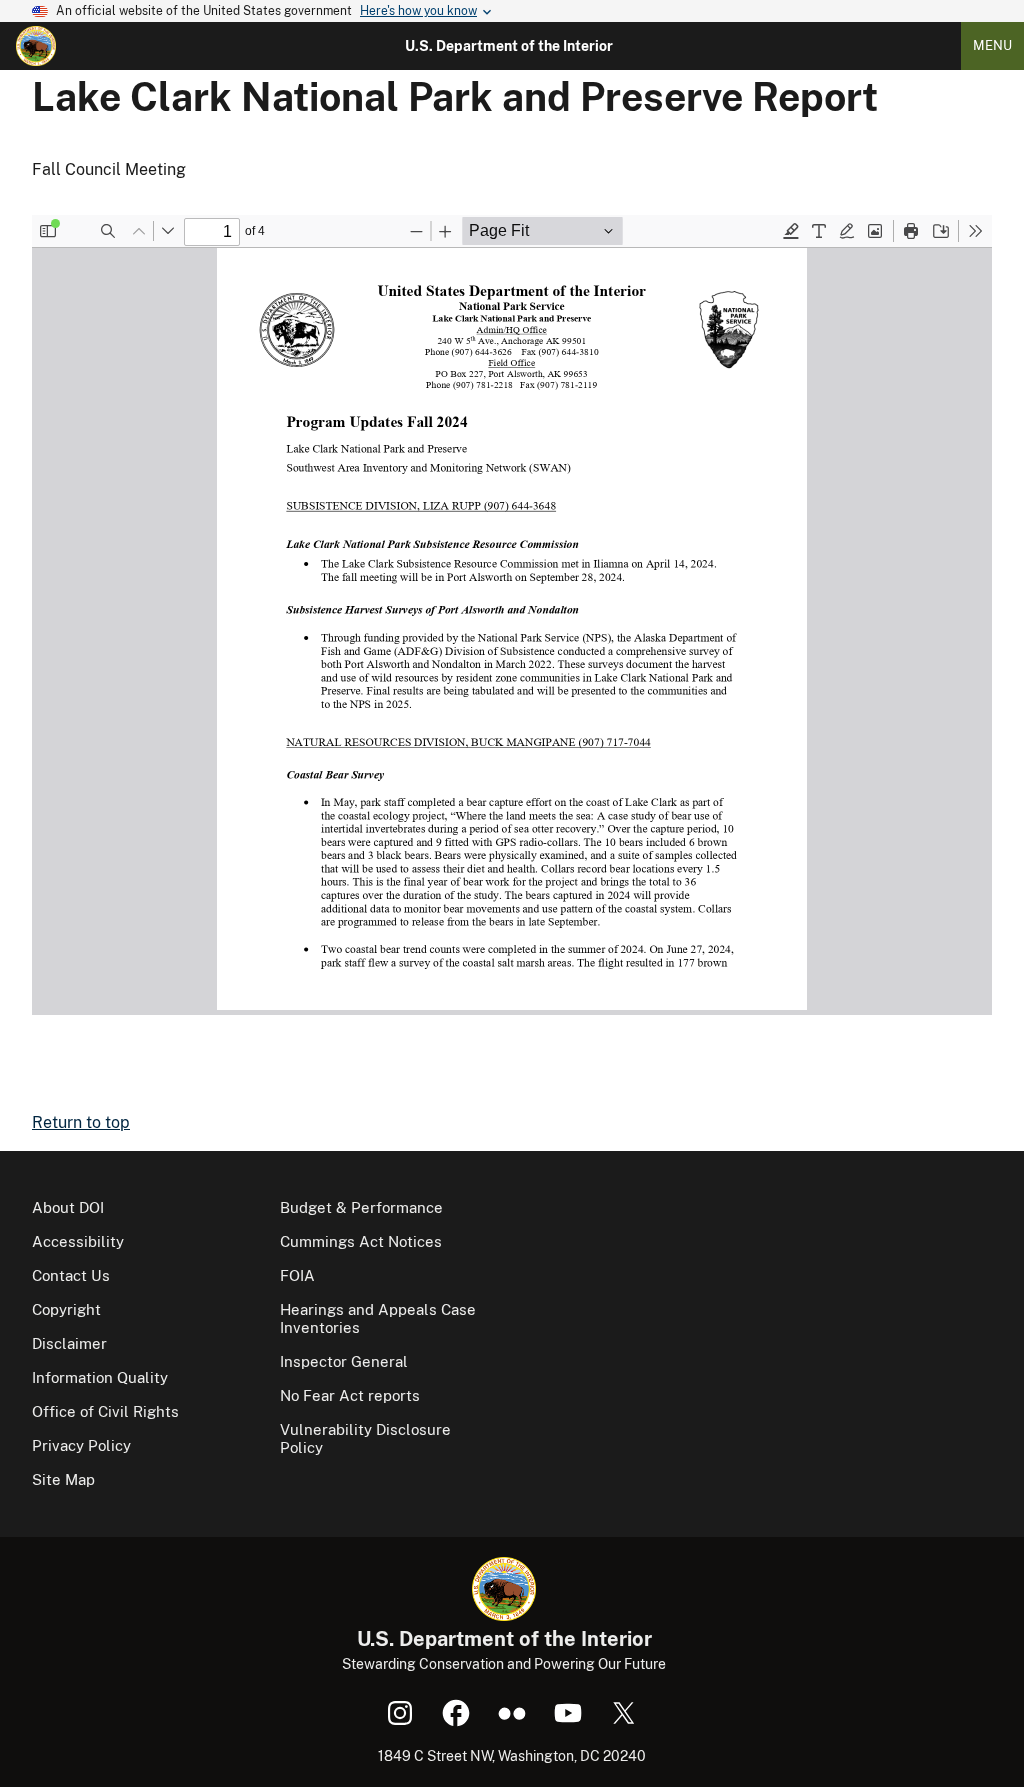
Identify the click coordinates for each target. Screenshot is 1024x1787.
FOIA (297, 1275)
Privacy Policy (81, 1445)
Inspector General (344, 1361)
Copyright (66, 1309)
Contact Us (71, 1275)
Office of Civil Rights (105, 1411)
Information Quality (100, 1377)
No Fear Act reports (350, 1395)
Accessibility (78, 1241)
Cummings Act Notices (361, 1241)
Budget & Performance (361, 1207)
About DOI (68, 1207)
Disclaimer (69, 1343)
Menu (992, 45)
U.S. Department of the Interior (509, 46)
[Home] (36, 46)
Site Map (63, 1479)
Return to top (81, 1122)
